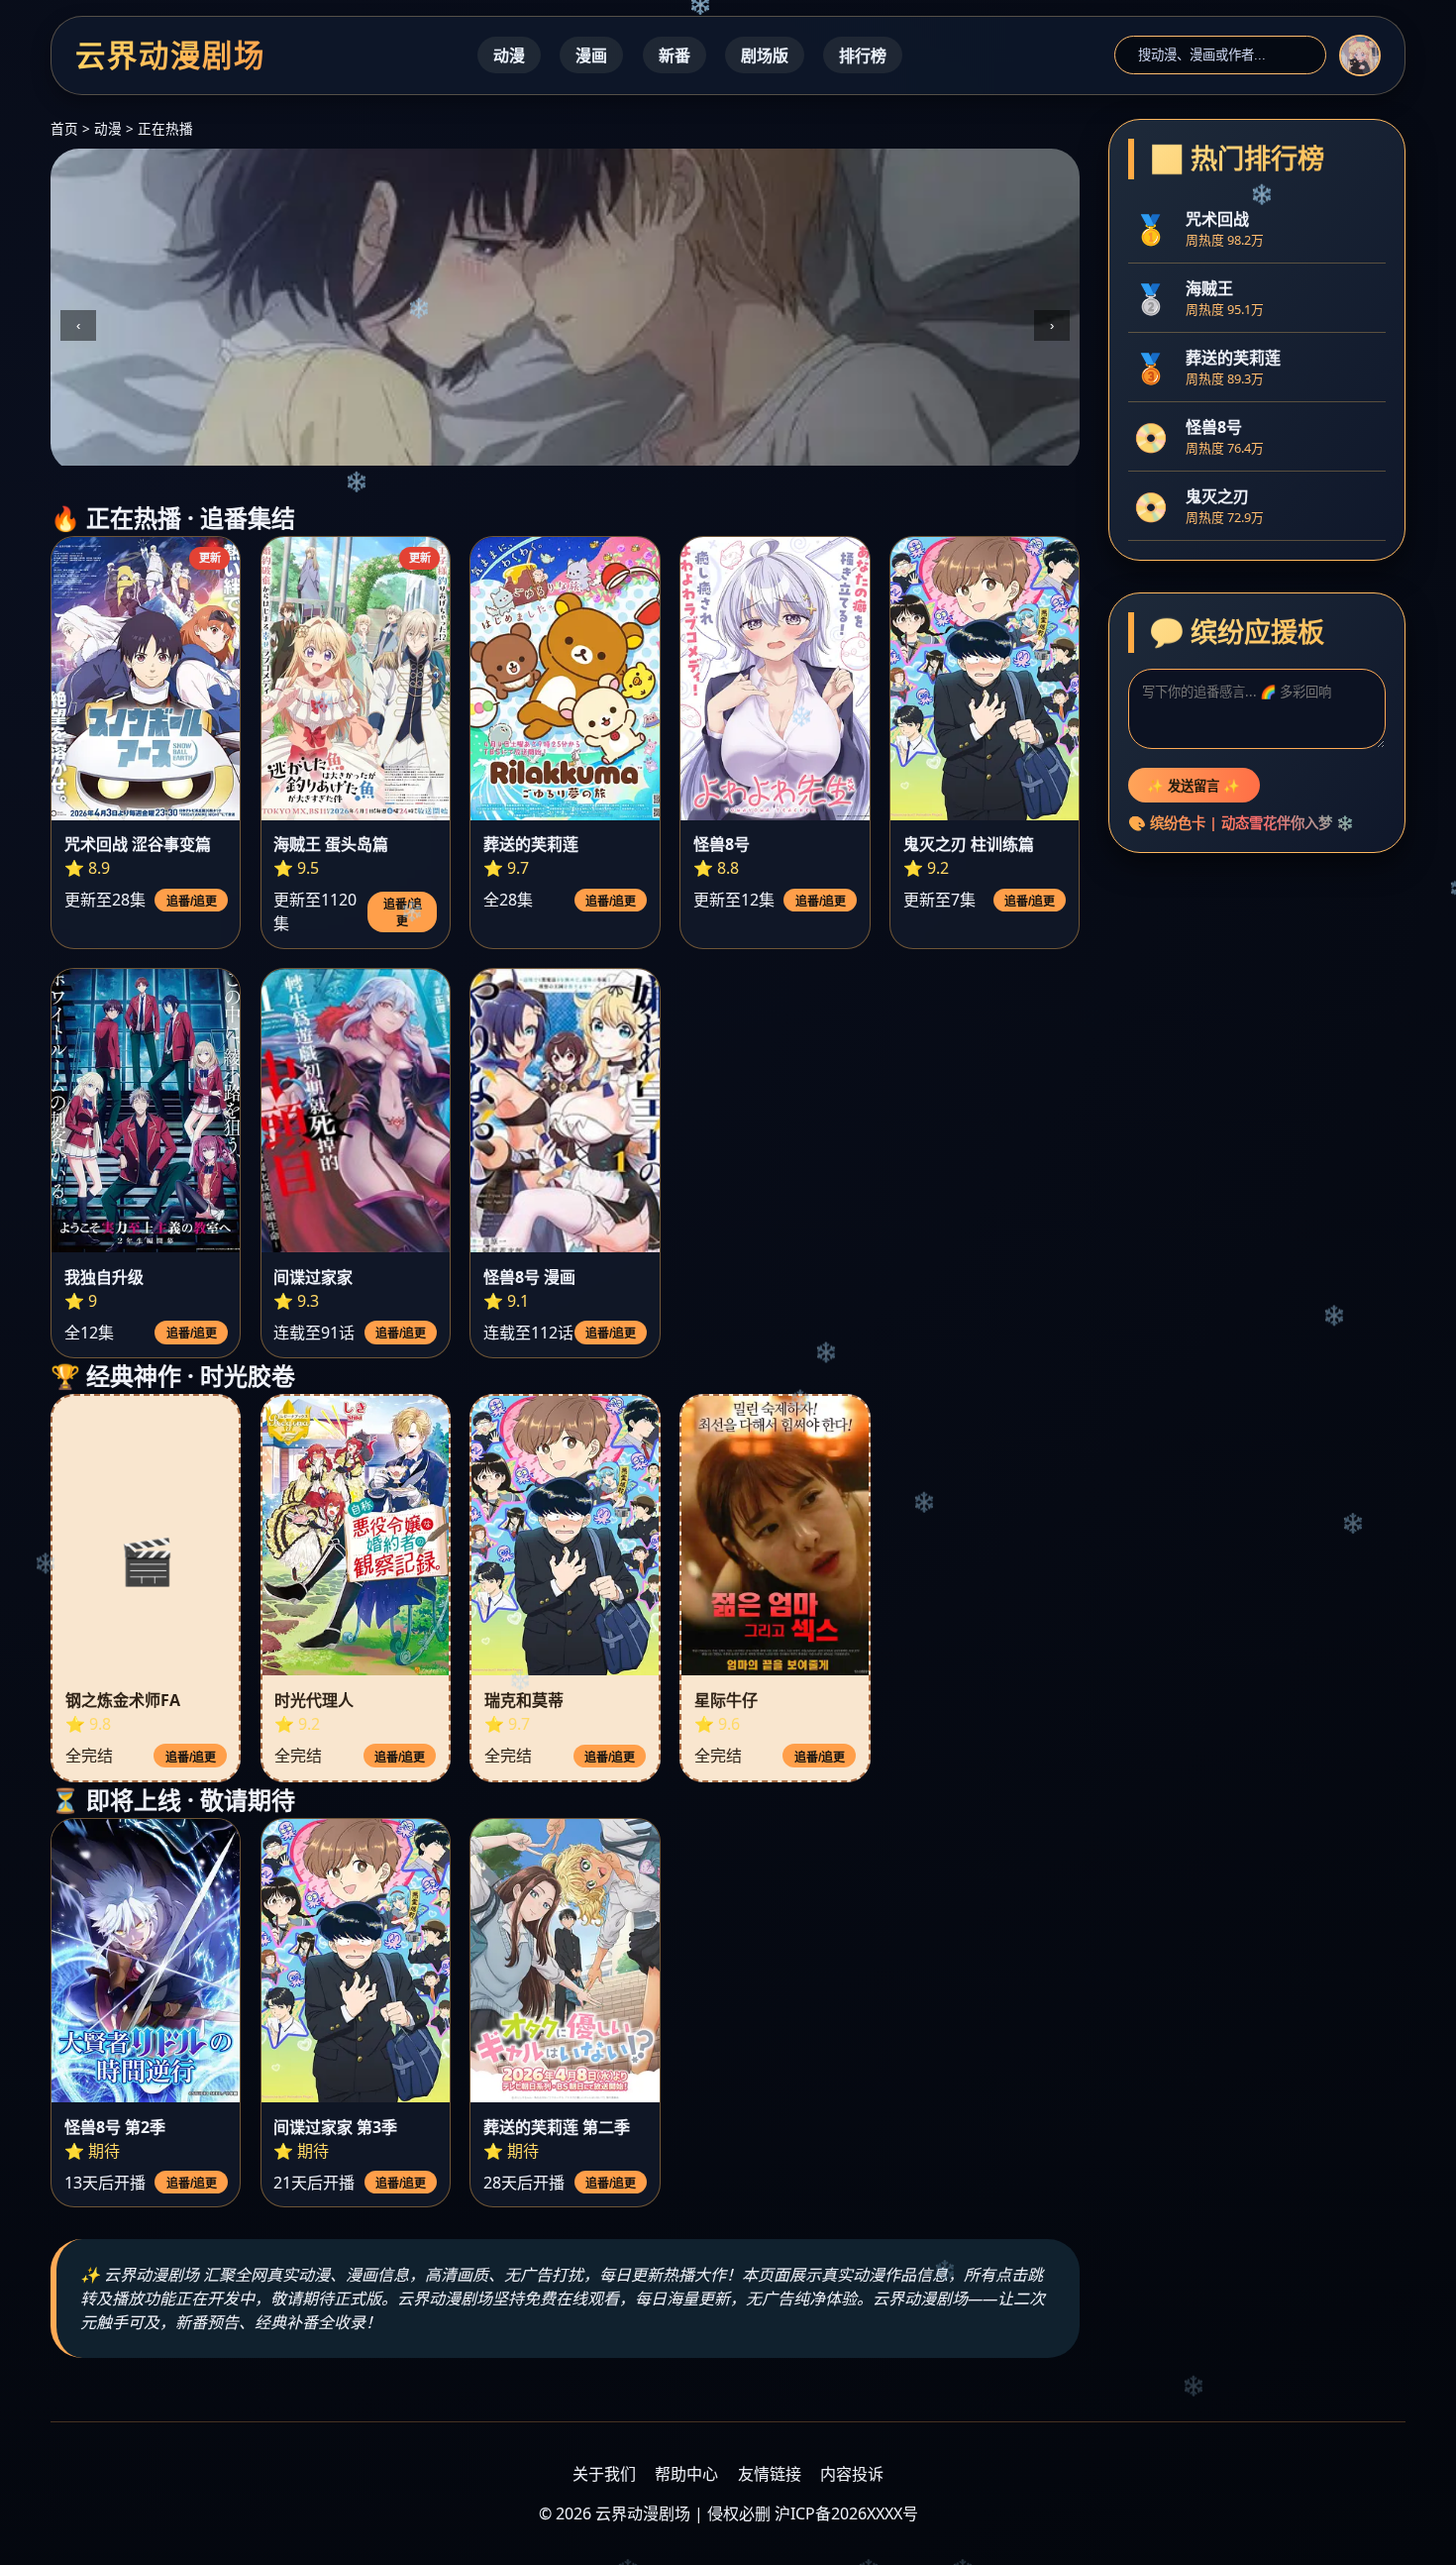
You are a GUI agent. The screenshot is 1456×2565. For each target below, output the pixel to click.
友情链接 (770, 2474)
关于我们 (604, 2474)
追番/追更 (192, 902)
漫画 (591, 55)
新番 (675, 55)
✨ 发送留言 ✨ (1194, 786)
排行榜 (863, 55)
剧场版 (765, 55)
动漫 (509, 55)
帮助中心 (686, 2474)
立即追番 (114, 426)
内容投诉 (852, 2474)
